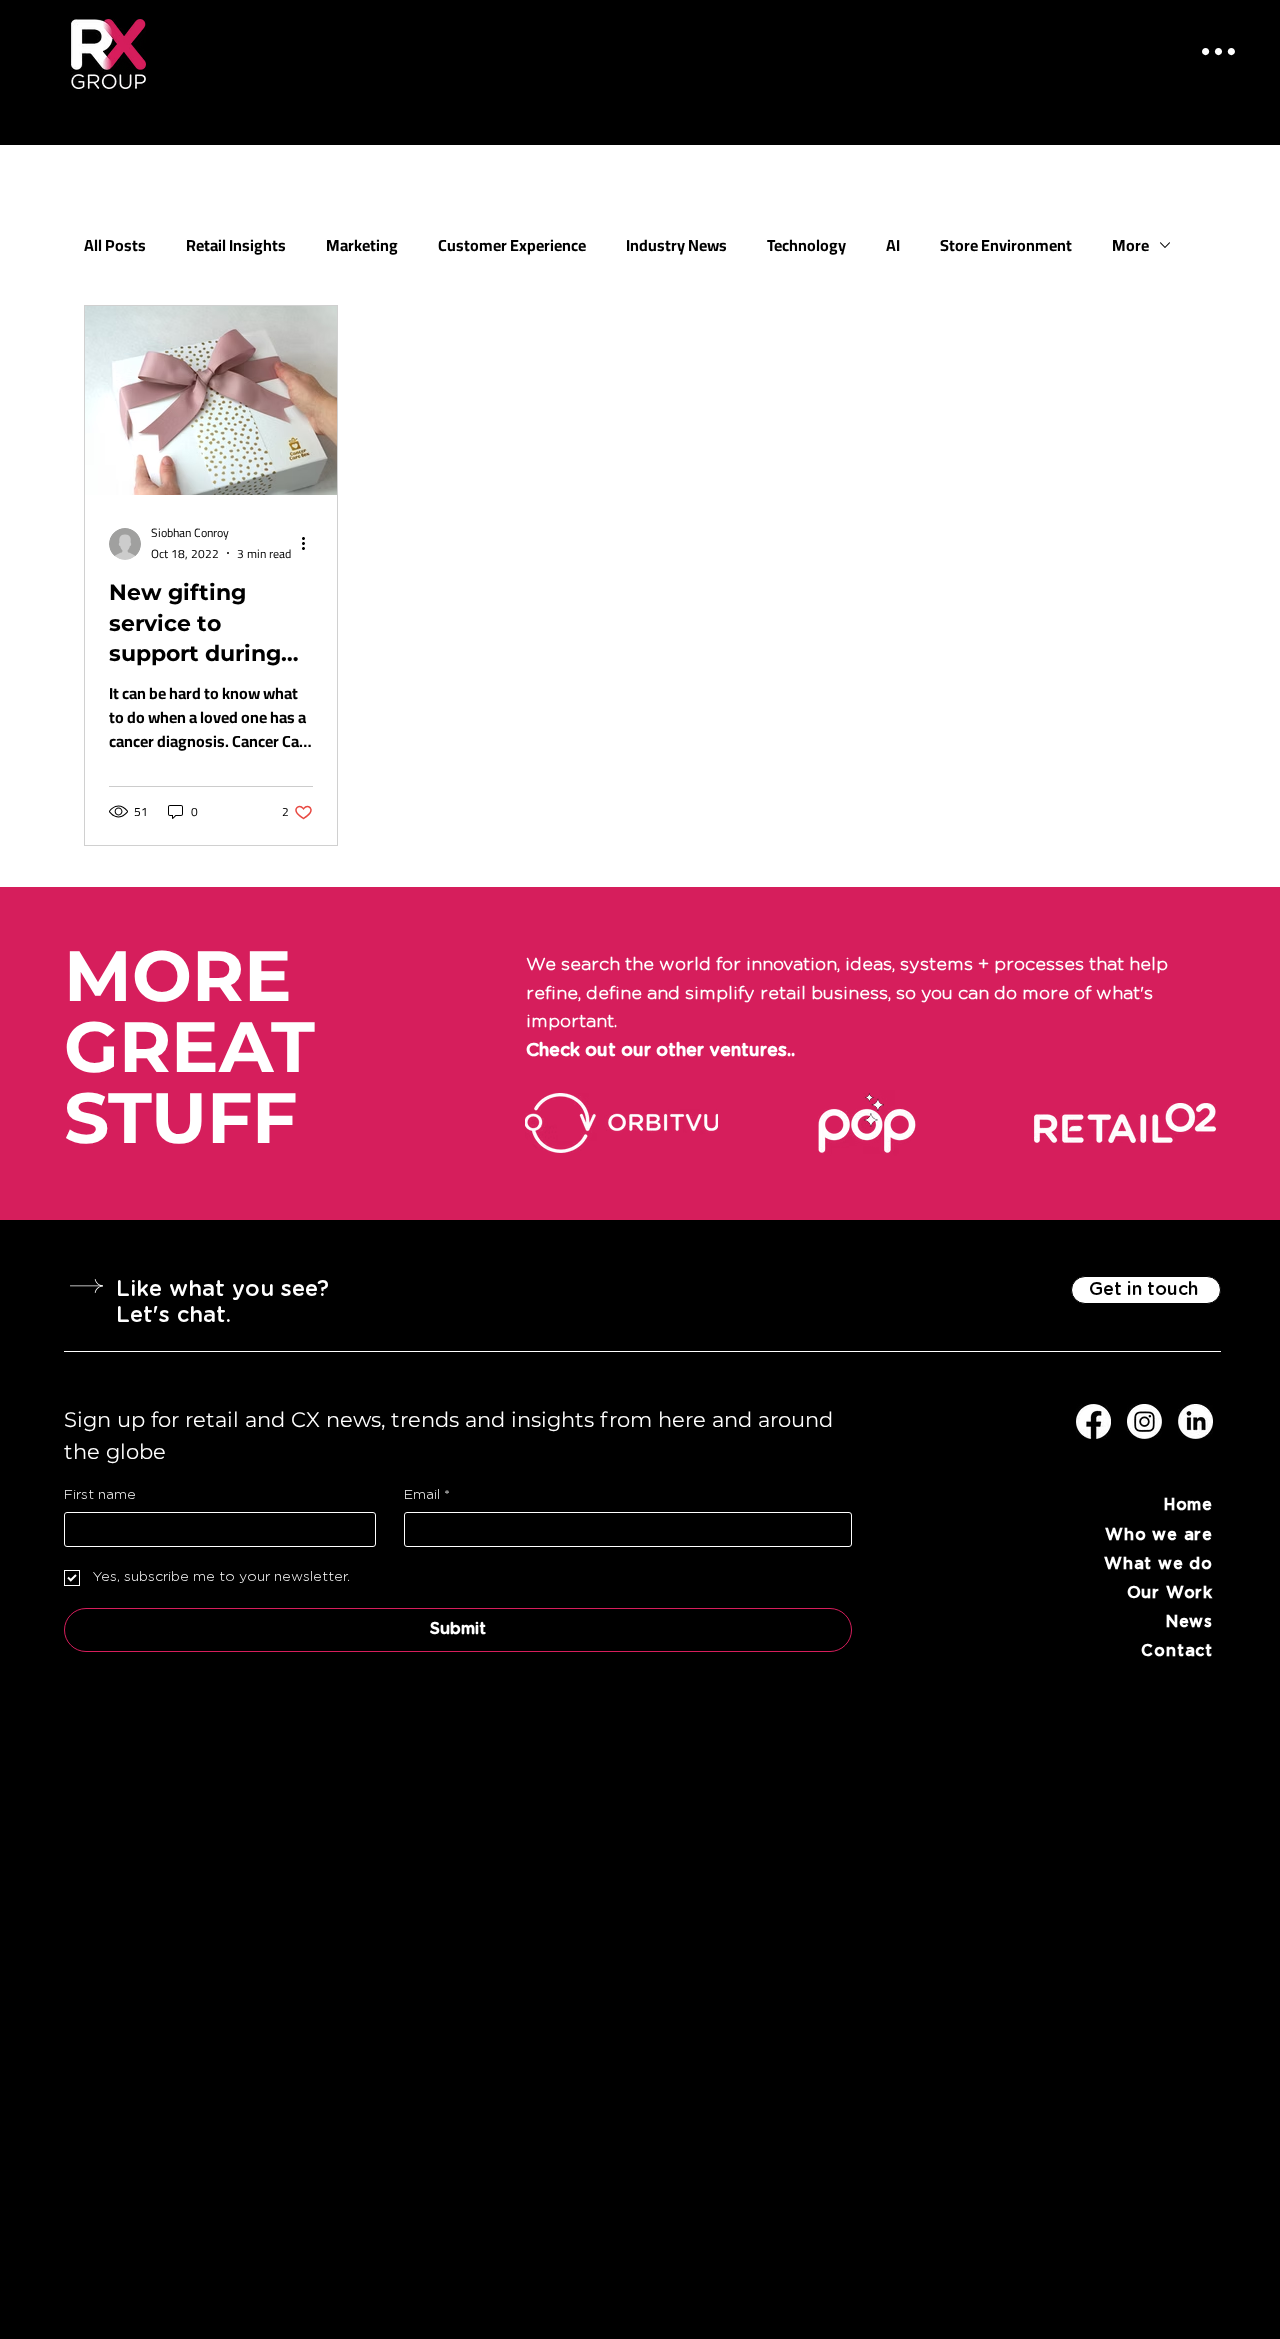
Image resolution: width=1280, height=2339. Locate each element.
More (1130, 245)
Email (427, 1495)
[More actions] (310, 544)
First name (100, 1495)
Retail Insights (236, 245)
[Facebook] (1093, 1421)
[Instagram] (1144, 1421)
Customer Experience (512, 245)
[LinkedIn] (1195, 1421)
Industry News (676, 245)
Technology (806, 245)
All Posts (115, 245)
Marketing (362, 245)
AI (893, 245)
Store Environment (1006, 245)
